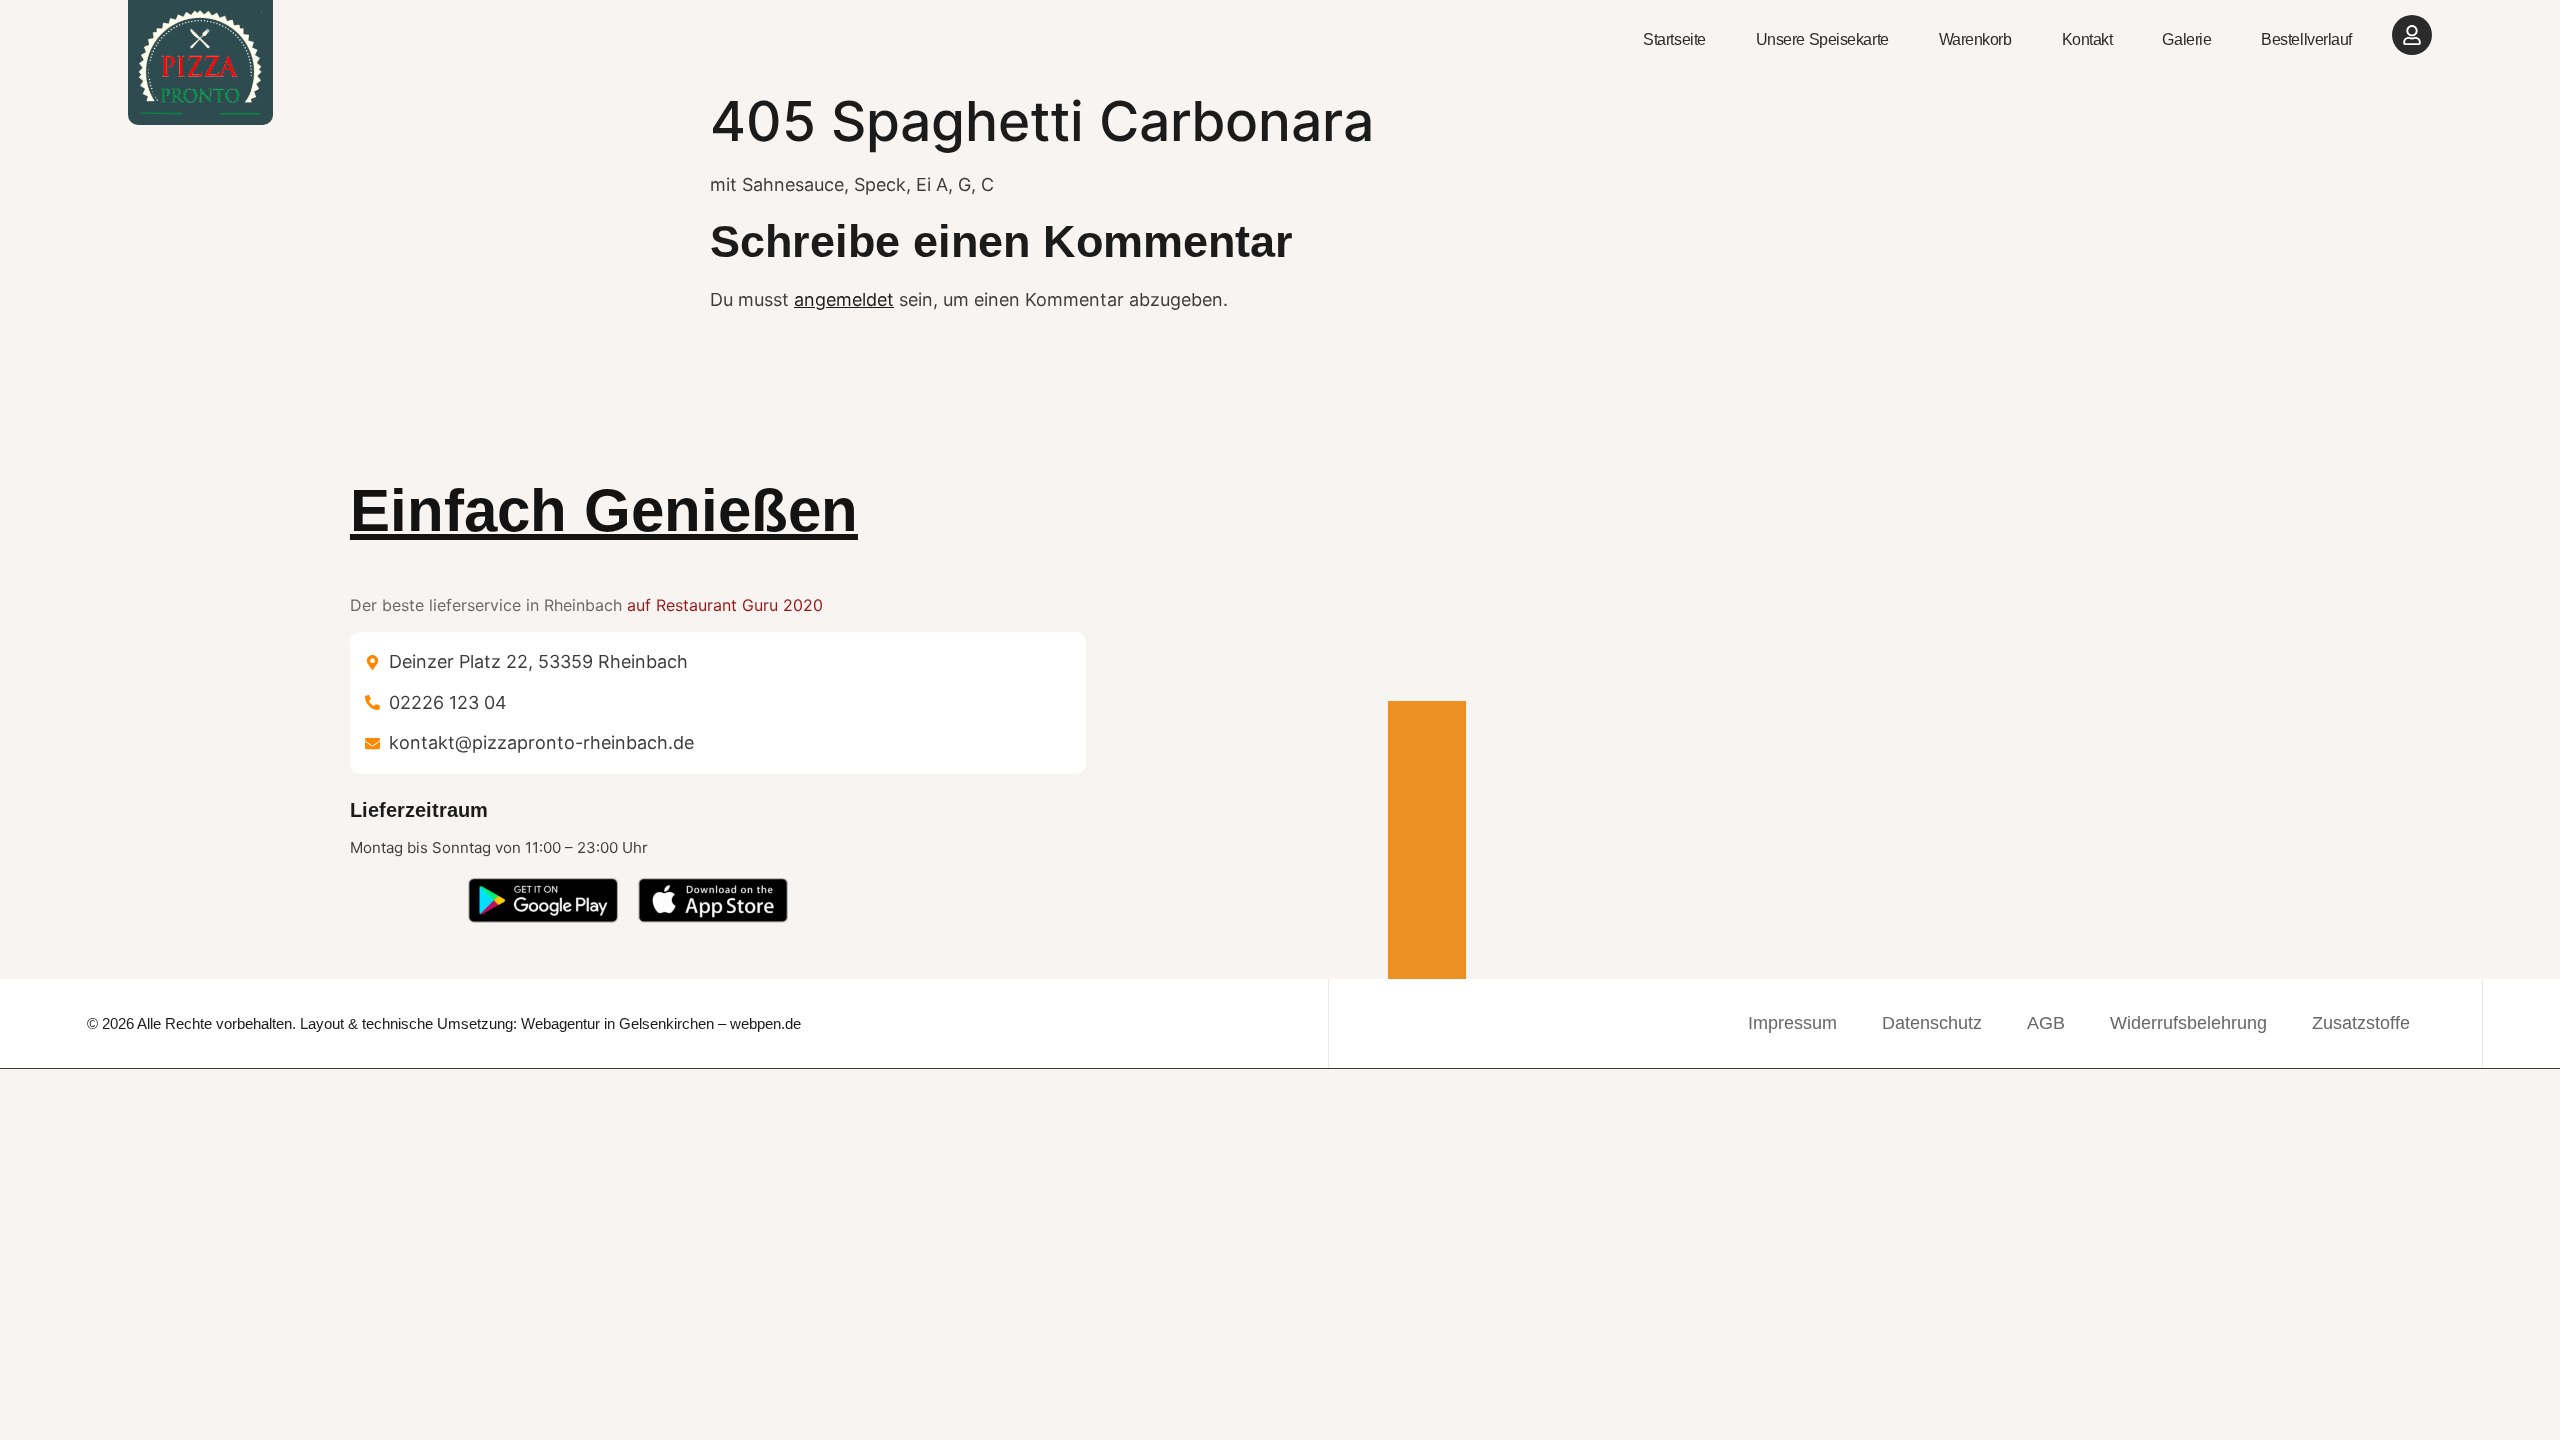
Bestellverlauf (2306, 39)
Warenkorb (1975, 39)
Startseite (1674, 39)
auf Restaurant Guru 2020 (725, 605)
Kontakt (2087, 39)
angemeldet (844, 299)
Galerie (2186, 39)
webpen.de (765, 1023)
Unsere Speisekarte (1822, 39)
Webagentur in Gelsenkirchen (617, 1023)
